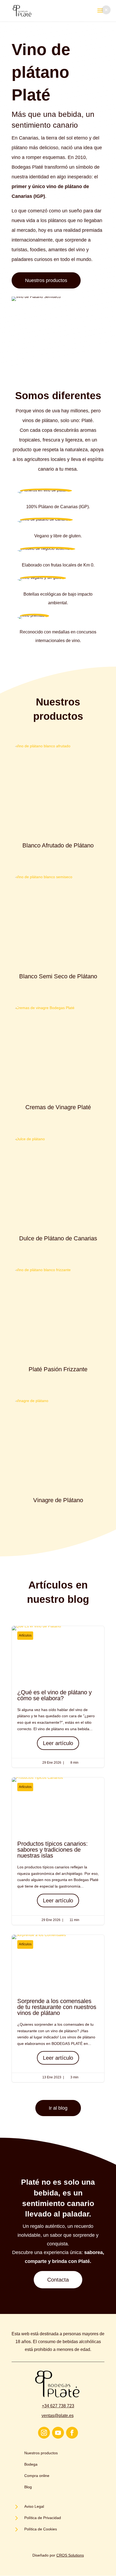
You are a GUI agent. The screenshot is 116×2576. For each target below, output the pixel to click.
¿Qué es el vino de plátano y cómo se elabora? (58, 1697)
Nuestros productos (46, 280)
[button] (106, 10)
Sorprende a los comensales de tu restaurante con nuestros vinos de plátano (58, 2008)
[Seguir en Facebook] (72, 2433)
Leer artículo (58, 1743)
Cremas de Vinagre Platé (58, 1107)
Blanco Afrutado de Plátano (58, 845)
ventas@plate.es (58, 2416)
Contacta (58, 2280)
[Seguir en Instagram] (44, 2433)
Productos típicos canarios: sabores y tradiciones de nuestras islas (58, 1851)
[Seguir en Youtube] (58, 2433)
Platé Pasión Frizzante (58, 1369)
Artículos (25, 1635)
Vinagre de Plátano (58, 1500)
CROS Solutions (70, 2555)
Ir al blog (58, 2108)
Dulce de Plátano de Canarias (58, 1238)
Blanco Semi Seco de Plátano (58, 976)
